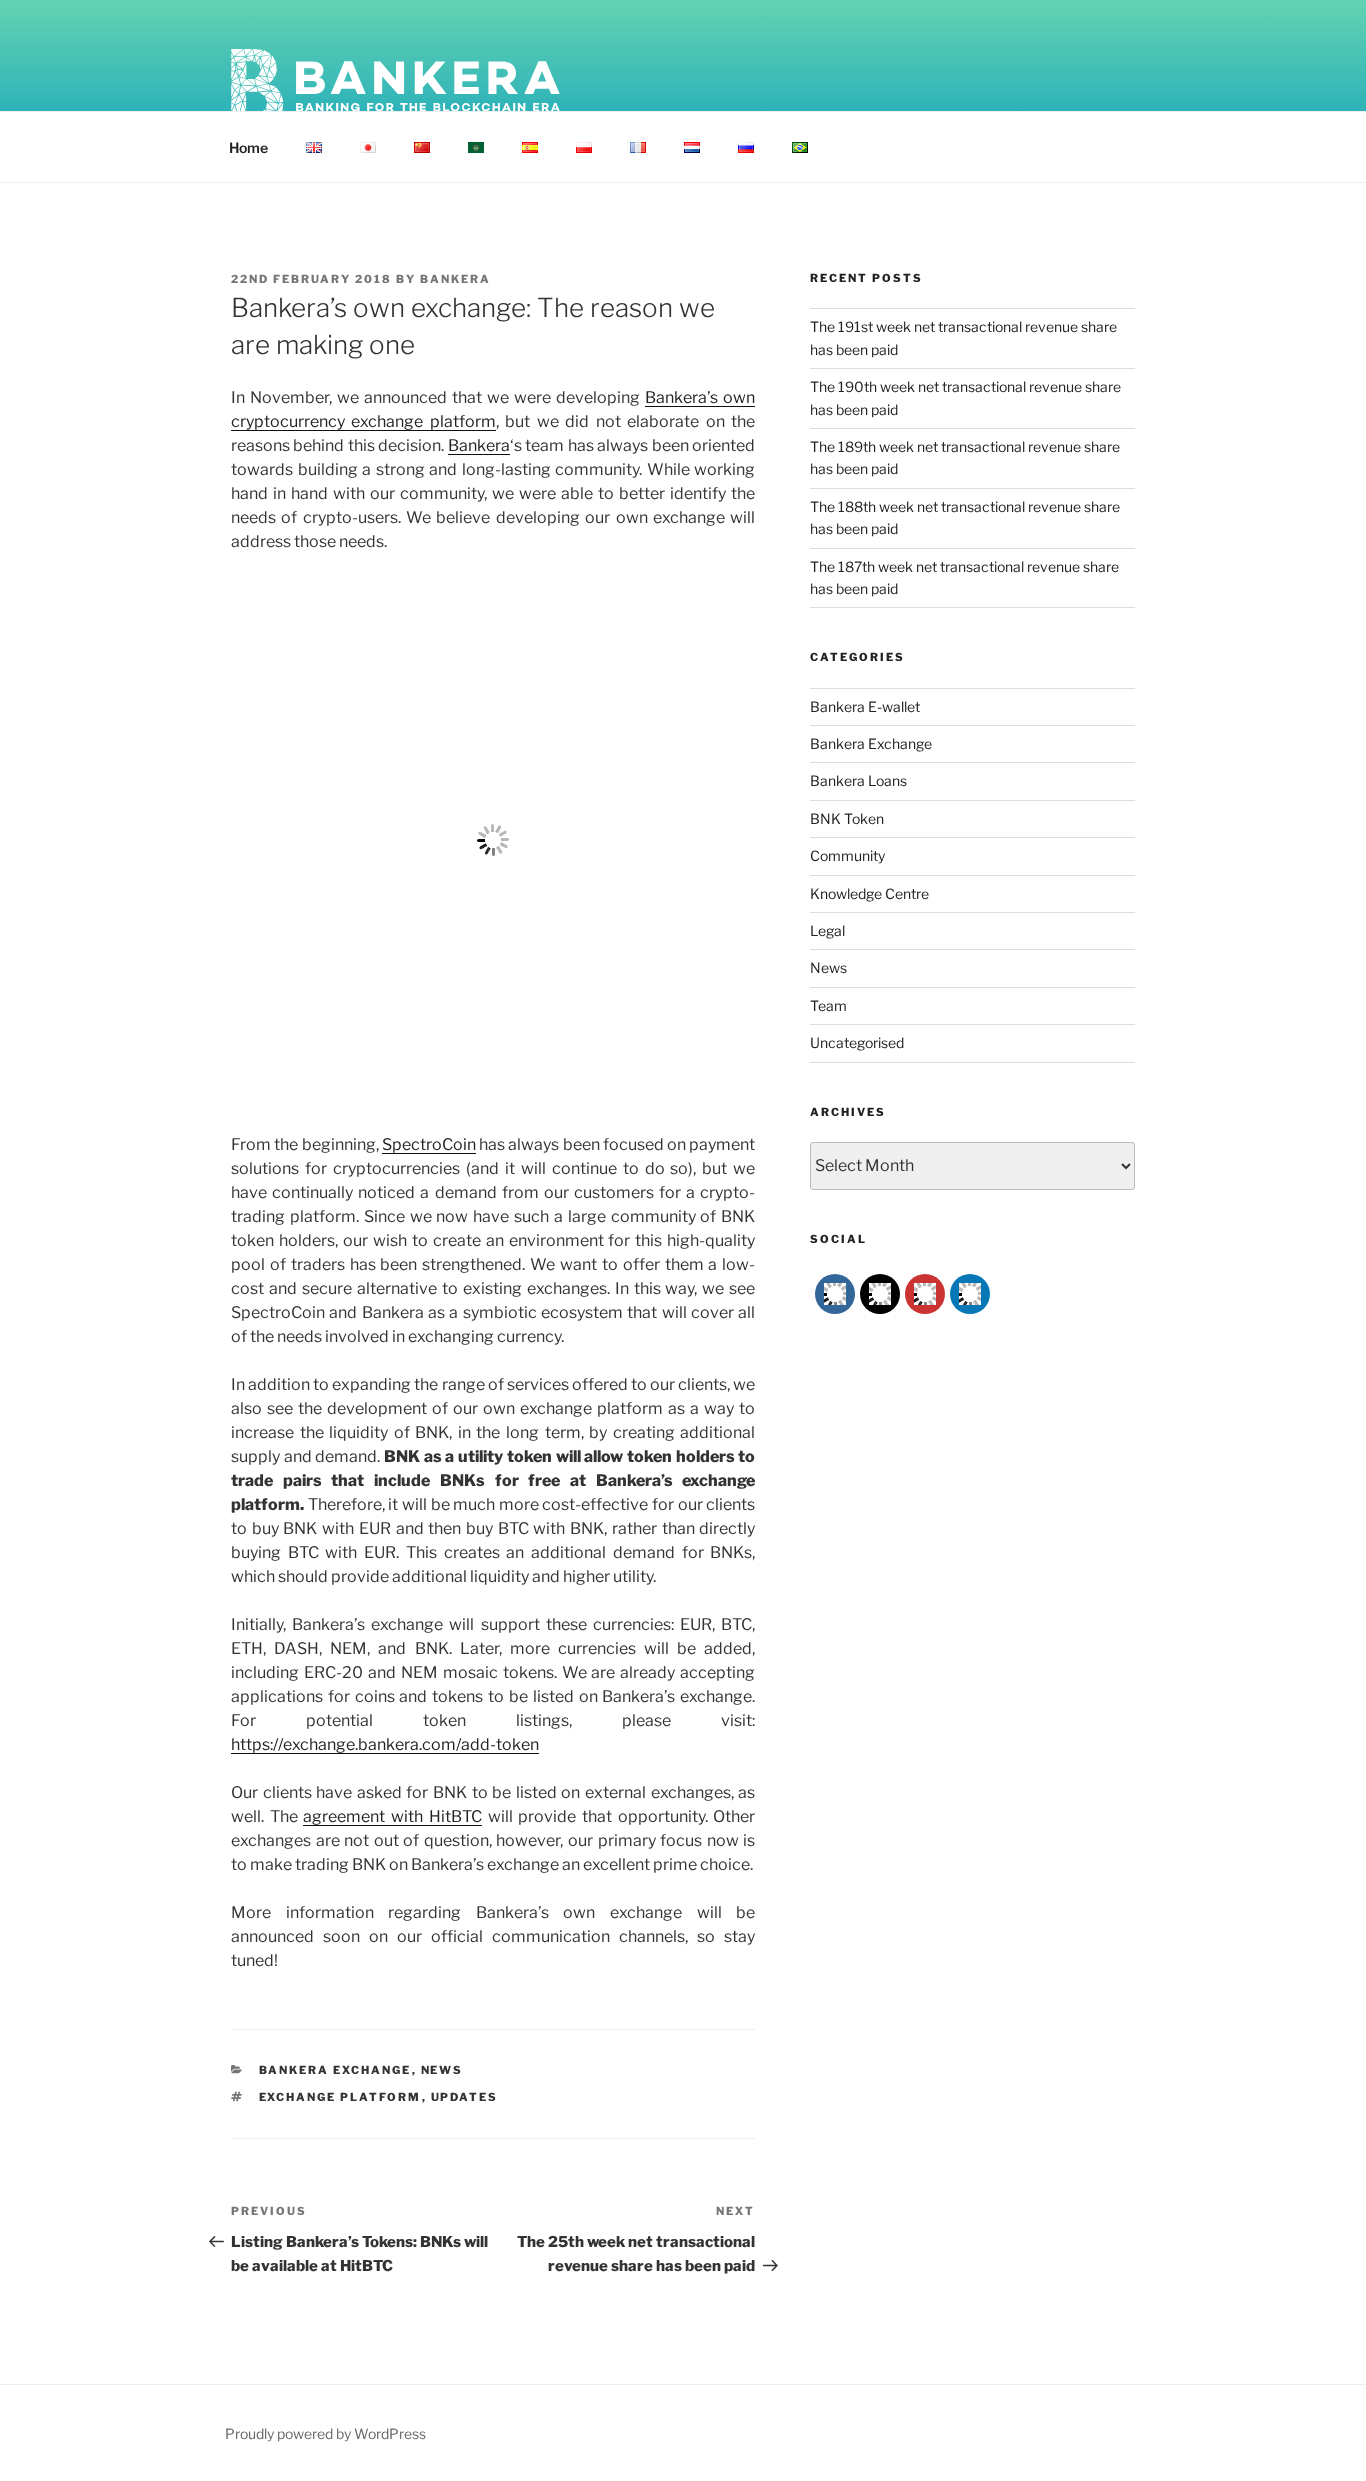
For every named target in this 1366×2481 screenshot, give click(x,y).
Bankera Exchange (335, 2070)
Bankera (455, 279)
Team (828, 1005)
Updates (465, 2097)
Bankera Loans (858, 780)
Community (847, 855)
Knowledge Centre (869, 893)
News (442, 2070)
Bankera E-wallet (865, 706)
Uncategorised (857, 1042)
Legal (827, 930)
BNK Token (847, 818)
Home (248, 147)
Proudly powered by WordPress (325, 2433)
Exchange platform (340, 2097)
